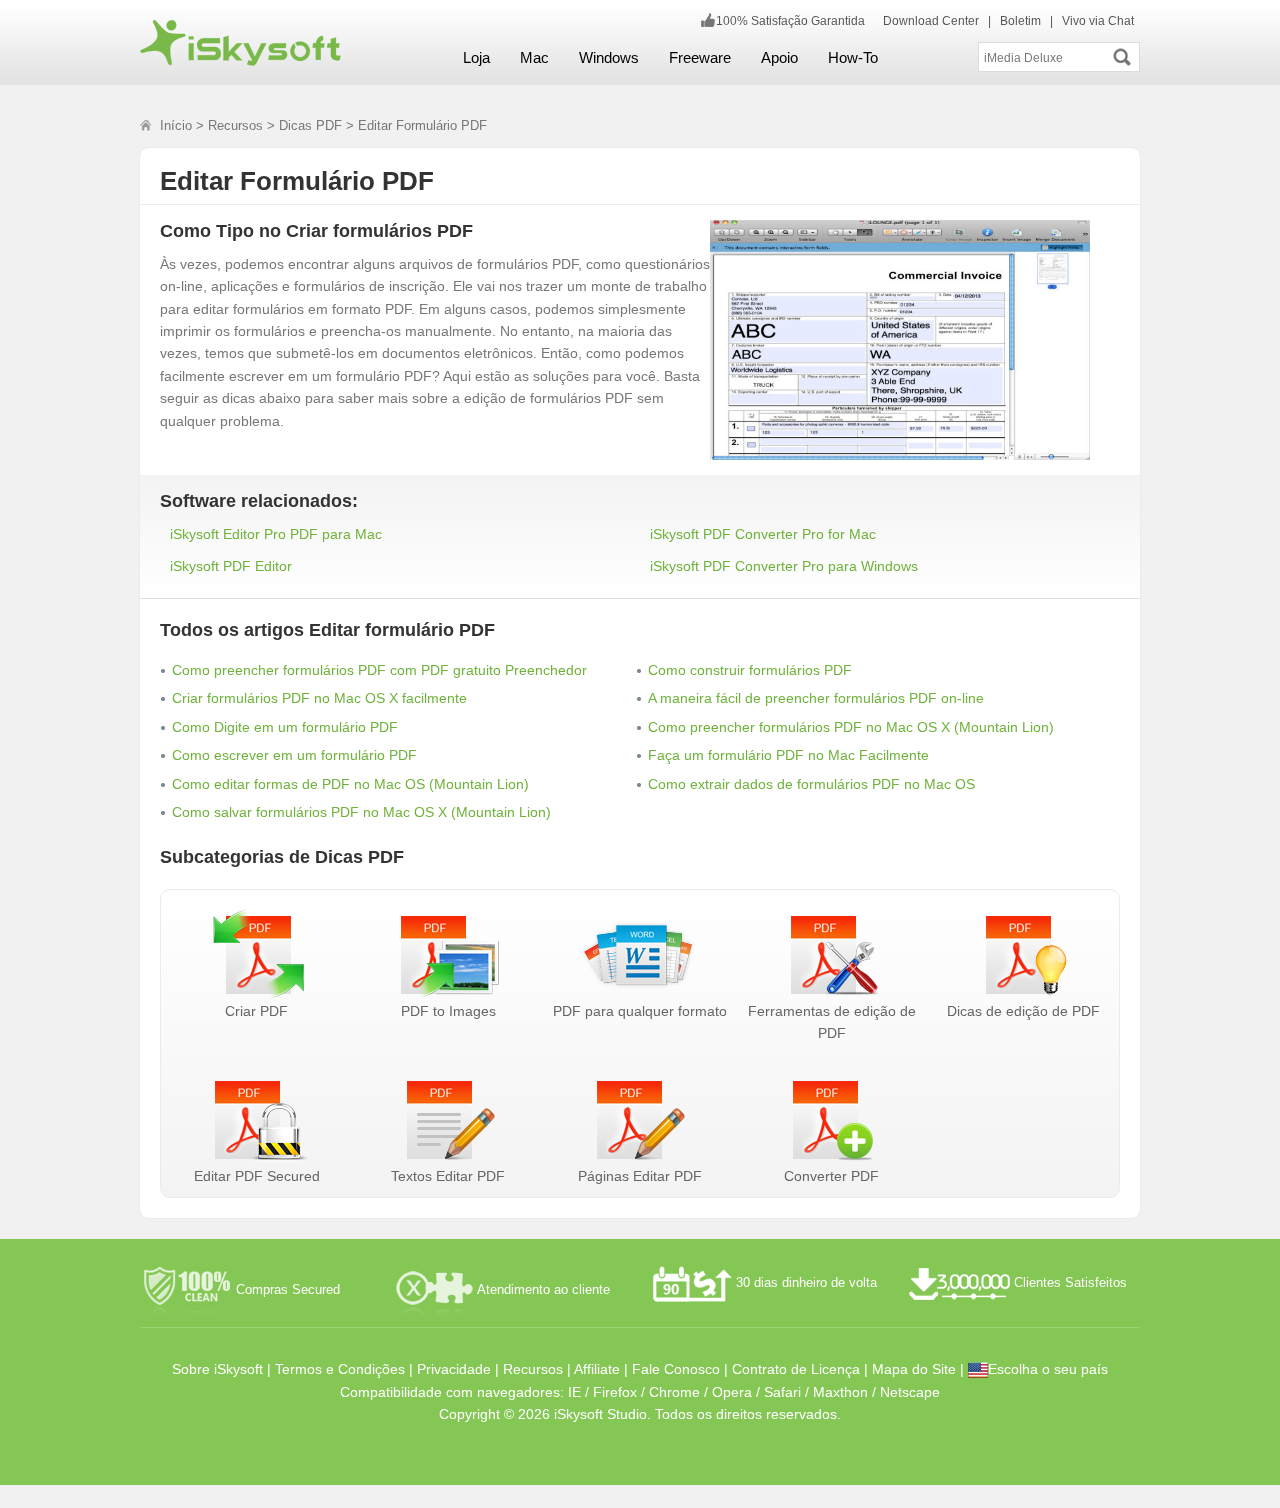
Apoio (779, 57)
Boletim (1020, 21)
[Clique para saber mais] (915, 329)
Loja (476, 57)
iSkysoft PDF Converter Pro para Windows (784, 566)
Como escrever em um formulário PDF (294, 755)
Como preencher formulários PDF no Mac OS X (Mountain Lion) (851, 727)
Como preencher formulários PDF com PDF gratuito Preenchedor (379, 670)
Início (176, 125)
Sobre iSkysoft (217, 1369)
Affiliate (597, 1369)
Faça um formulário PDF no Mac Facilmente (788, 755)
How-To (853, 57)
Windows (609, 57)
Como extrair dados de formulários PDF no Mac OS (811, 784)
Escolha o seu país (1048, 1369)
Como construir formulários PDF (750, 670)
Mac (534, 57)
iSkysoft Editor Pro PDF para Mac (276, 534)
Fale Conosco (676, 1369)
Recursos (235, 125)
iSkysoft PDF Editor (231, 566)
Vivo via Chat (1098, 21)
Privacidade (454, 1369)
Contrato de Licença (796, 1369)
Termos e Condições (340, 1369)
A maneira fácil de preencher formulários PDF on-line (816, 698)
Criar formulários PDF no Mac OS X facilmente (319, 698)
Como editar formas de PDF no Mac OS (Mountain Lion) (350, 784)
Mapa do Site (914, 1369)
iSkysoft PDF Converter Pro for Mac (763, 534)
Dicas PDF (310, 125)
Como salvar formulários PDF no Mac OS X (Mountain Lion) (361, 812)
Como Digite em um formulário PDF (285, 727)
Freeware (700, 57)
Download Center (931, 21)
